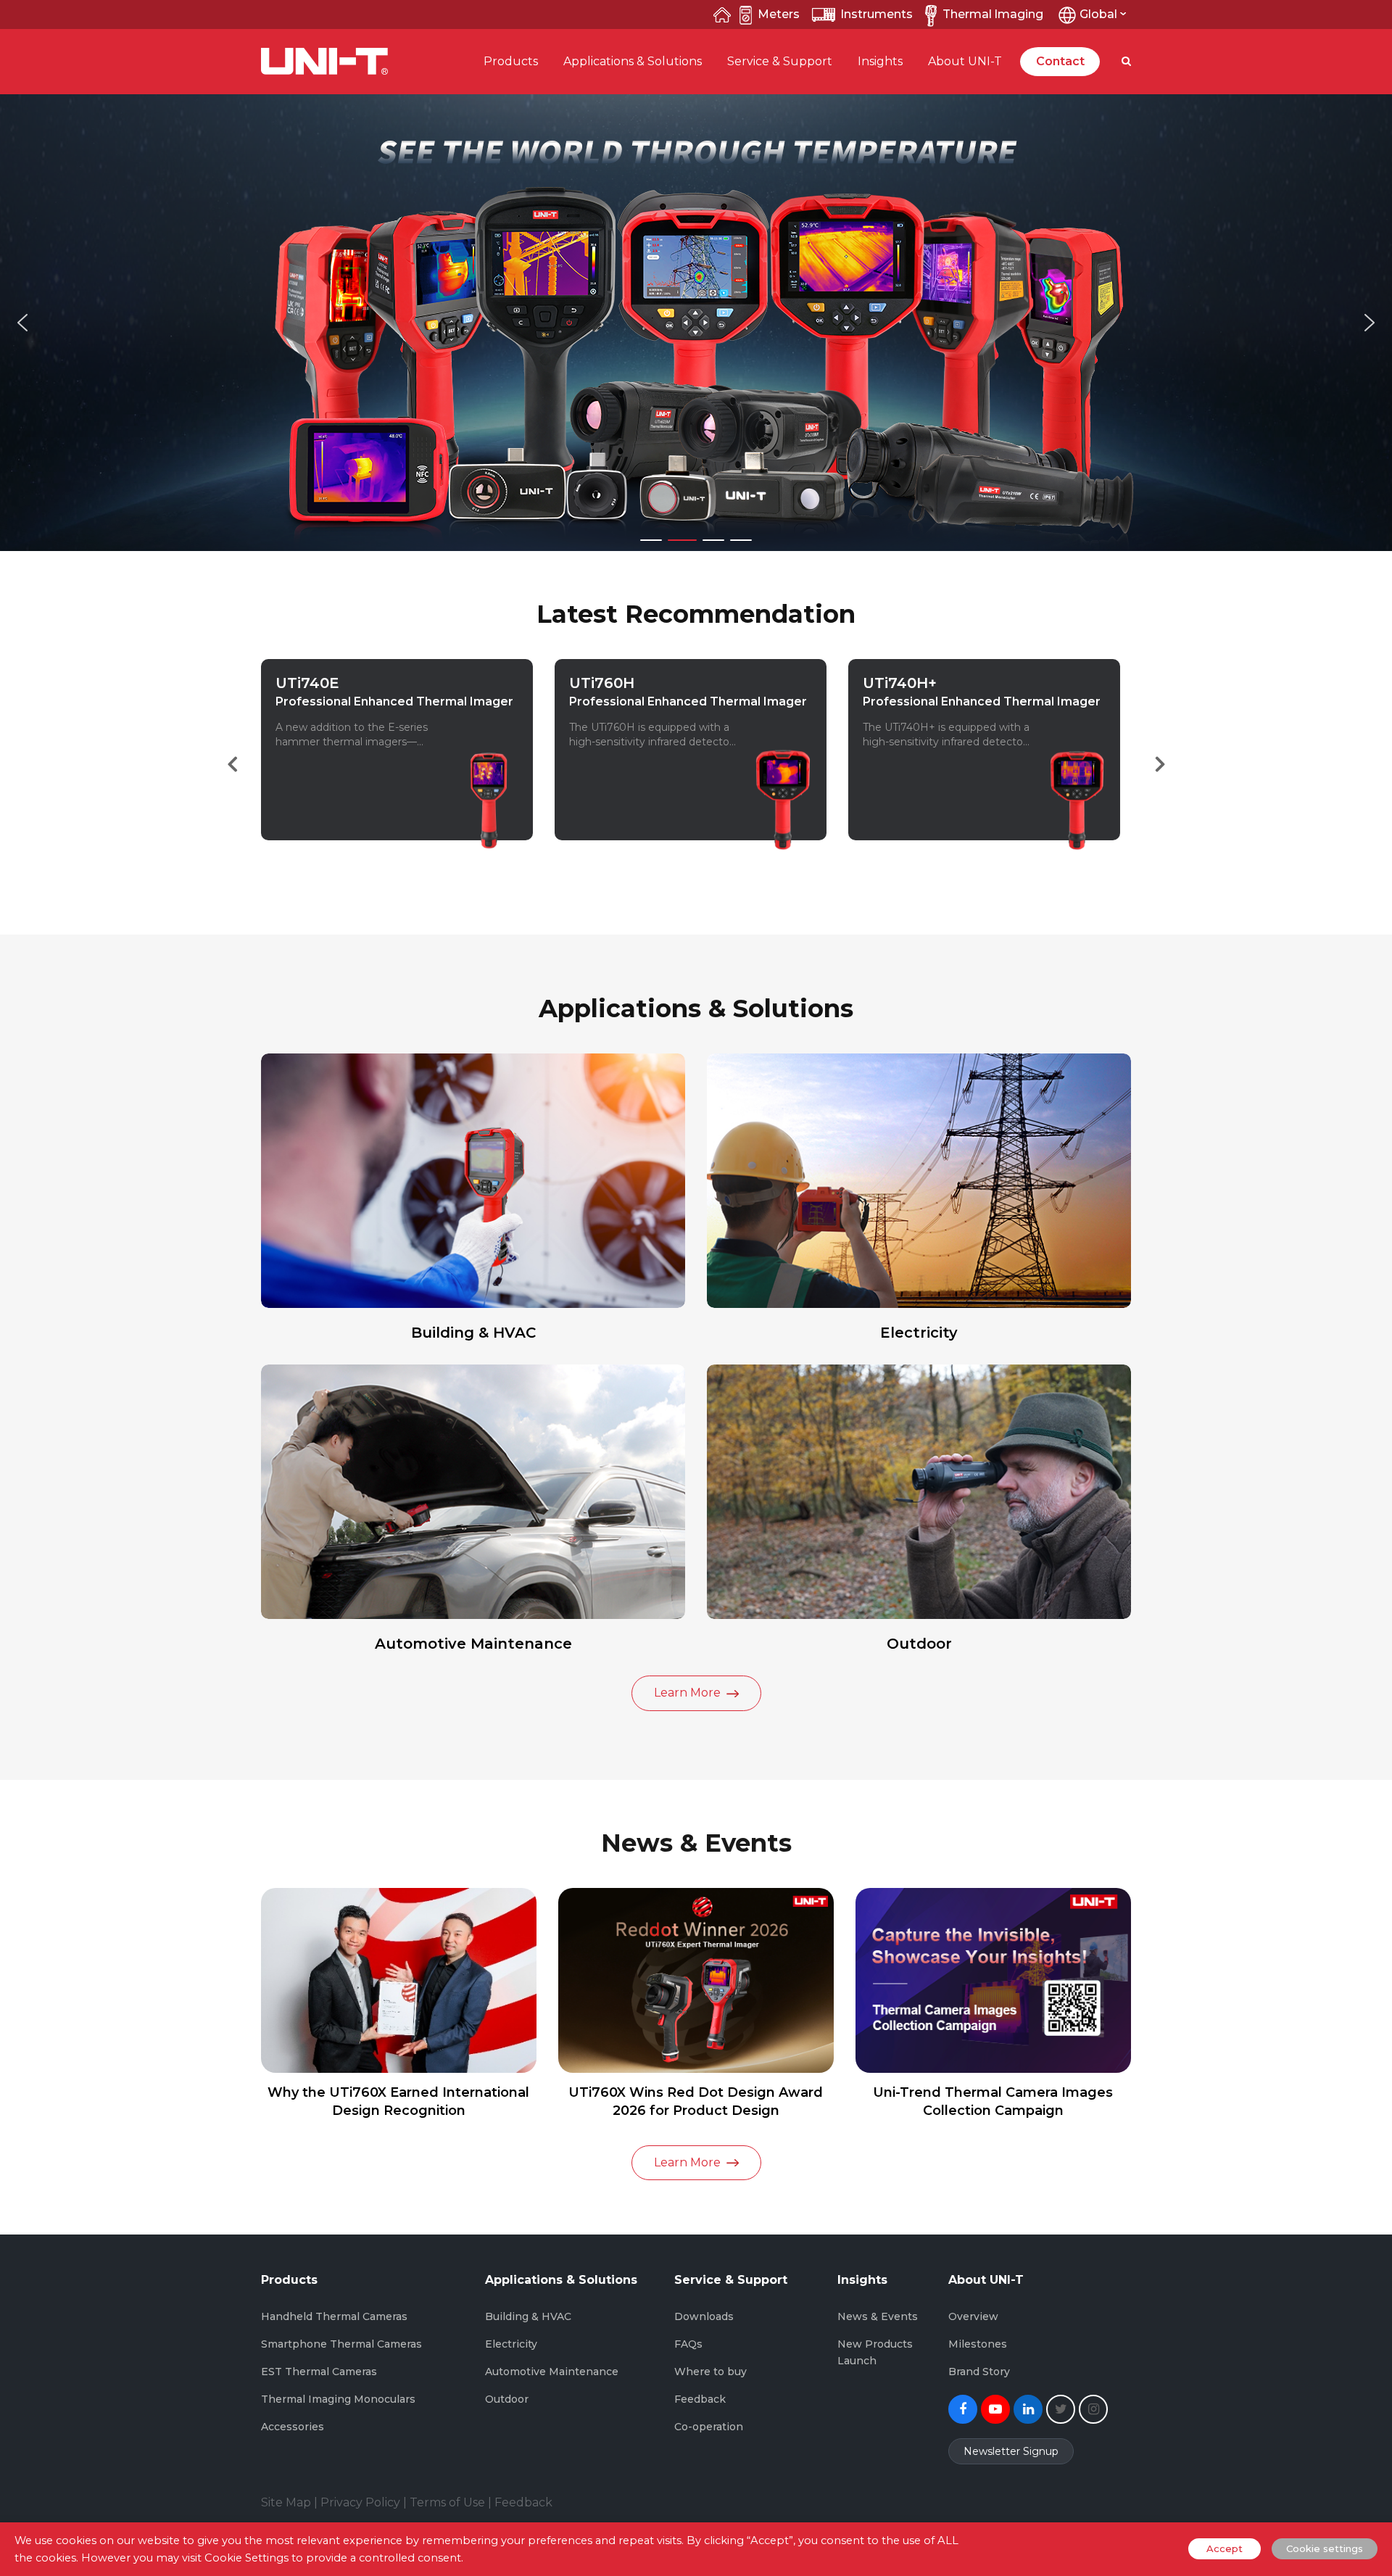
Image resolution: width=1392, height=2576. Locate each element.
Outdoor (919, 1644)
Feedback (700, 2399)
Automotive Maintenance (473, 1644)
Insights (880, 61)
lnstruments (877, 14)
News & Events (878, 2316)
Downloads (704, 2316)
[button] (22, 323)
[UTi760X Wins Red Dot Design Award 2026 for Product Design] (696, 1980)
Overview (973, 2316)
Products (511, 61)
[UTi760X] (1077, 850)
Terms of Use (447, 2502)
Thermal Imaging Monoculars (338, 2399)
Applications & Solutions (633, 61)
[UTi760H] (489, 850)
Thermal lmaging (993, 14)
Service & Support (780, 61)
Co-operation (709, 2427)
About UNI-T (965, 61)
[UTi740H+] (783, 850)
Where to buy (710, 2372)
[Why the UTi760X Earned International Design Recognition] (399, 1980)
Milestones (978, 2344)
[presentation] (232, 764)
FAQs (688, 2344)
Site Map (286, 2502)
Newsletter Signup (1011, 2451)
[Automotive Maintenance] (473, 1492)
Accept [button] (1225, 2548)
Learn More (319, 839)
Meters (779, 14)
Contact (1060, 61)
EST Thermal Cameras (319, 2372)
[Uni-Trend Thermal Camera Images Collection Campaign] (993, 1980)
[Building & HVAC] (473, 1181)
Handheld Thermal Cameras (334, 2316)
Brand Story (979, 2372)
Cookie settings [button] (1325, 2548)
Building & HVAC (473, 1333)
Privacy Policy (360, 2502)
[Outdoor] (919, 1492)
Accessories (293, 2427)
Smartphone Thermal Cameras (341, 2344)
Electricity (919, 1333)
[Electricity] (919, 1181)
